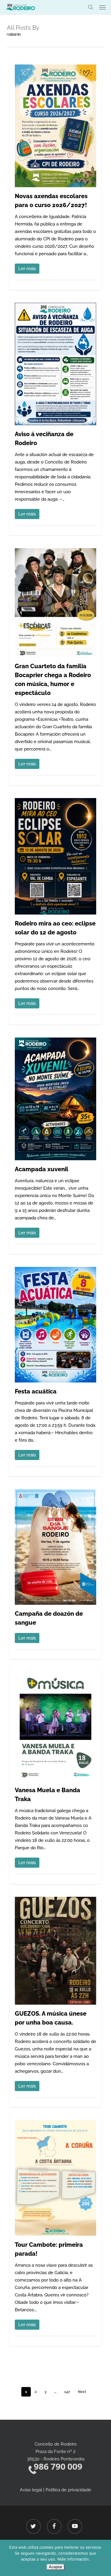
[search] (91, 7)
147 (67, 2392)
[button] (102, 7)
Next (82, 2392)
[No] (104, 2558)
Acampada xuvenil (42, 1169)
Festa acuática (36, 1391)
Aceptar (55, 2567)
